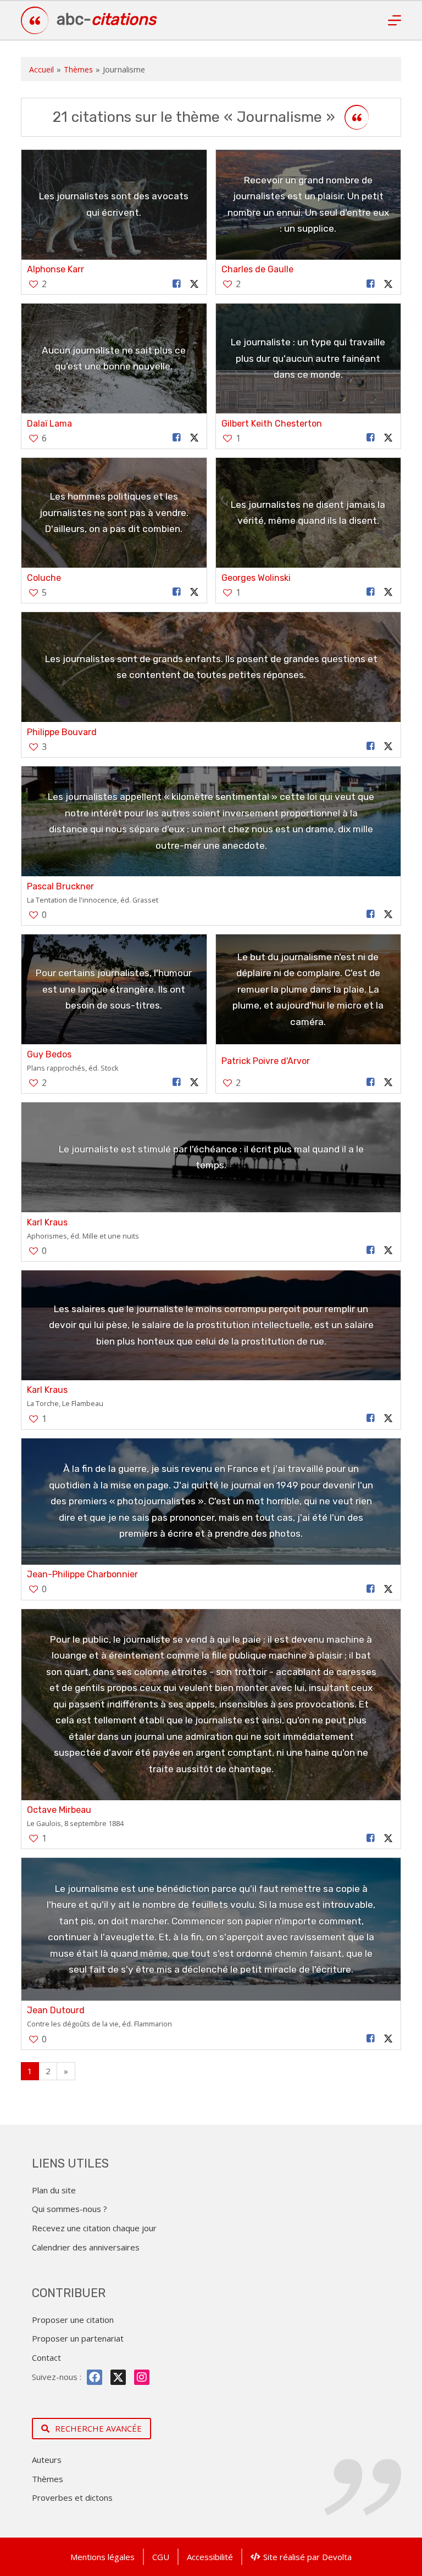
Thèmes (78, 69)
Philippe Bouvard (62, 732)
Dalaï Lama (49, 424)
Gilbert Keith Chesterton (272, 424)
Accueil (41, 69)
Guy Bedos (49, 1054)
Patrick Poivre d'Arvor (266, 1061)
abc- (106, 19)
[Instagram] (142, 2377)
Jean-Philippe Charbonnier (82, 1574)
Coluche (44, 578)
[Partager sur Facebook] (176, 284)
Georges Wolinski (256, 578)
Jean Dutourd (56, 2010)
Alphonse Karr (55, 269)
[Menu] (395, 20)
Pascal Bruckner (60, 886)
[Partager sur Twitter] (194, 284)
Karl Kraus (47, 1222)
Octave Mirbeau (59, 1810)
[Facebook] (95, 2377)
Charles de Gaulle (257, 269)
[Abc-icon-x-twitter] (118, 2377)
